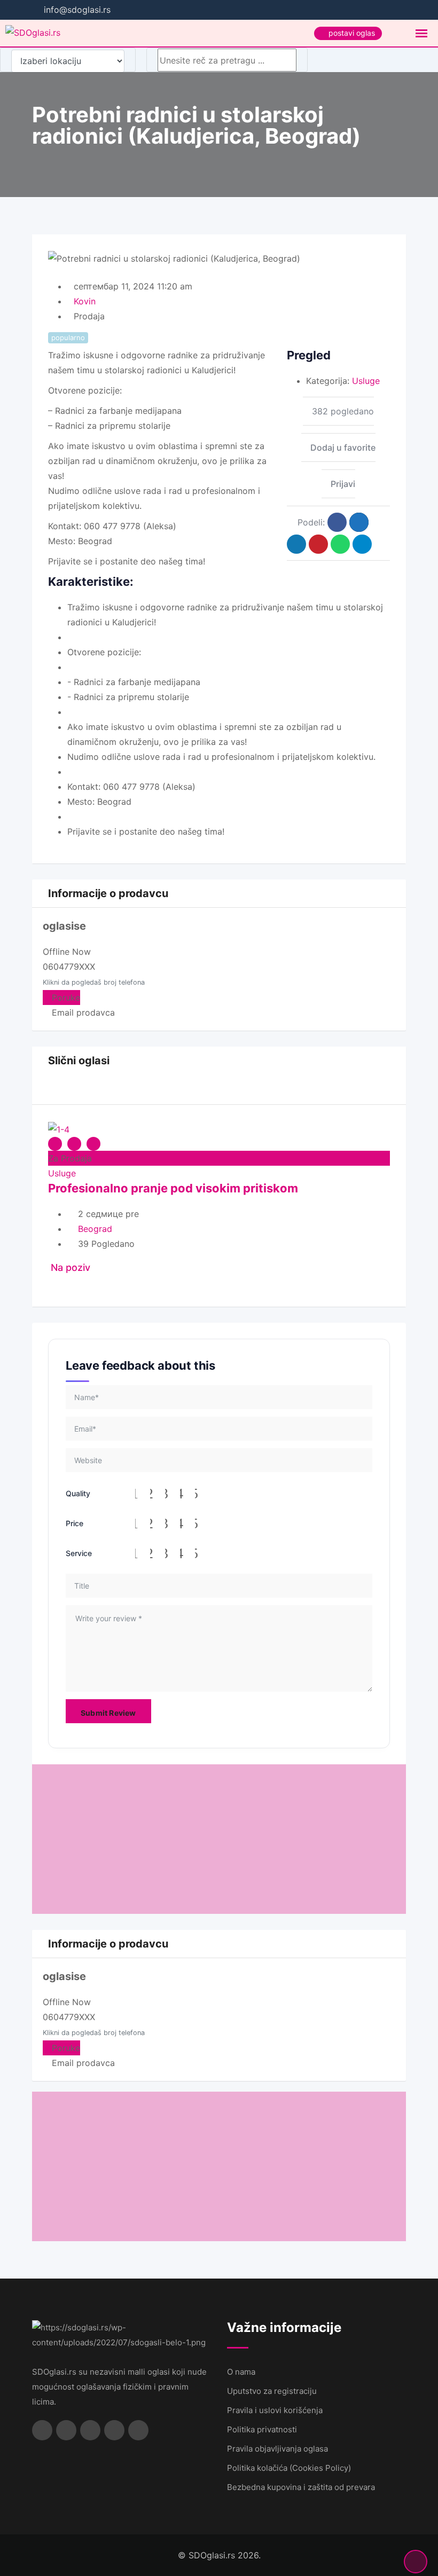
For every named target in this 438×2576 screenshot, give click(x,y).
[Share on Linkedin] (296, 544)
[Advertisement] (219, 1839)
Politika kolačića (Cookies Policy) (289, 2468)
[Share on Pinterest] (318, 544)
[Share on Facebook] (337, 522)
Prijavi (343, 484)
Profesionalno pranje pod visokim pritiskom (173, 1188)
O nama (241, 2372)
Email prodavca (82, 1012)
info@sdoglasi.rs (77, 10)
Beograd (95, 1229)
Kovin (85, 301)
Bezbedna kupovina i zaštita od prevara (301, 2487)
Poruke (65, 998)
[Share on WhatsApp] (340, 544)
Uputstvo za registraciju (272, 2391)
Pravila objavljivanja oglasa (277, 2449)
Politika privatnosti (262, 2429)
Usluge (366, 381)
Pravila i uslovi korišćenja (275, 2410)
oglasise (64, 926)
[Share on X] (359, 522)
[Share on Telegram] (362, 544)
